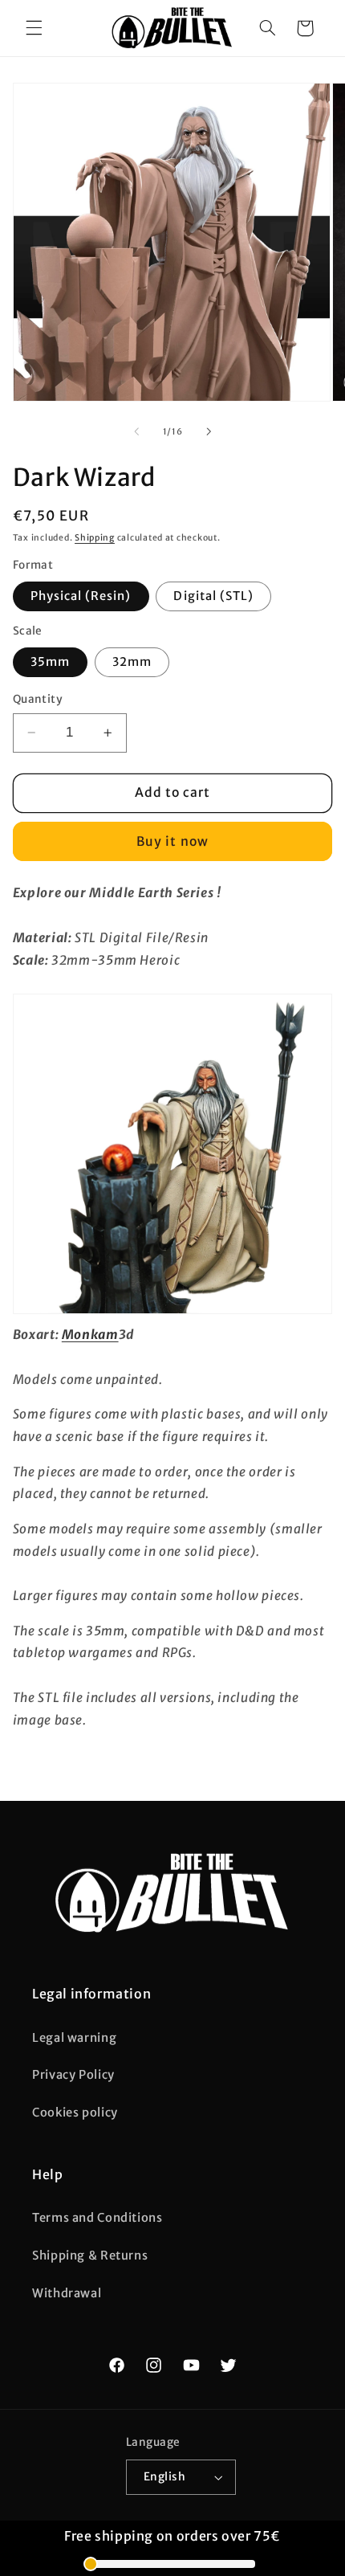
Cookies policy (75, 2113)
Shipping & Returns (90, 2256)
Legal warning (74, 2038)
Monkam (90, 1335)
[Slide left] (136, 431)
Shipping (95, 538)
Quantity (38, 699)
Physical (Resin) (81, 596)
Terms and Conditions (97, 2218)
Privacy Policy (73, 2075)
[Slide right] (209, 431)
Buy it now (172, 841)
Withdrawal (67, 2293)
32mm (132, 662)
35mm (50, 662)
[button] (34, 28)
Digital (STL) (213, 596)
